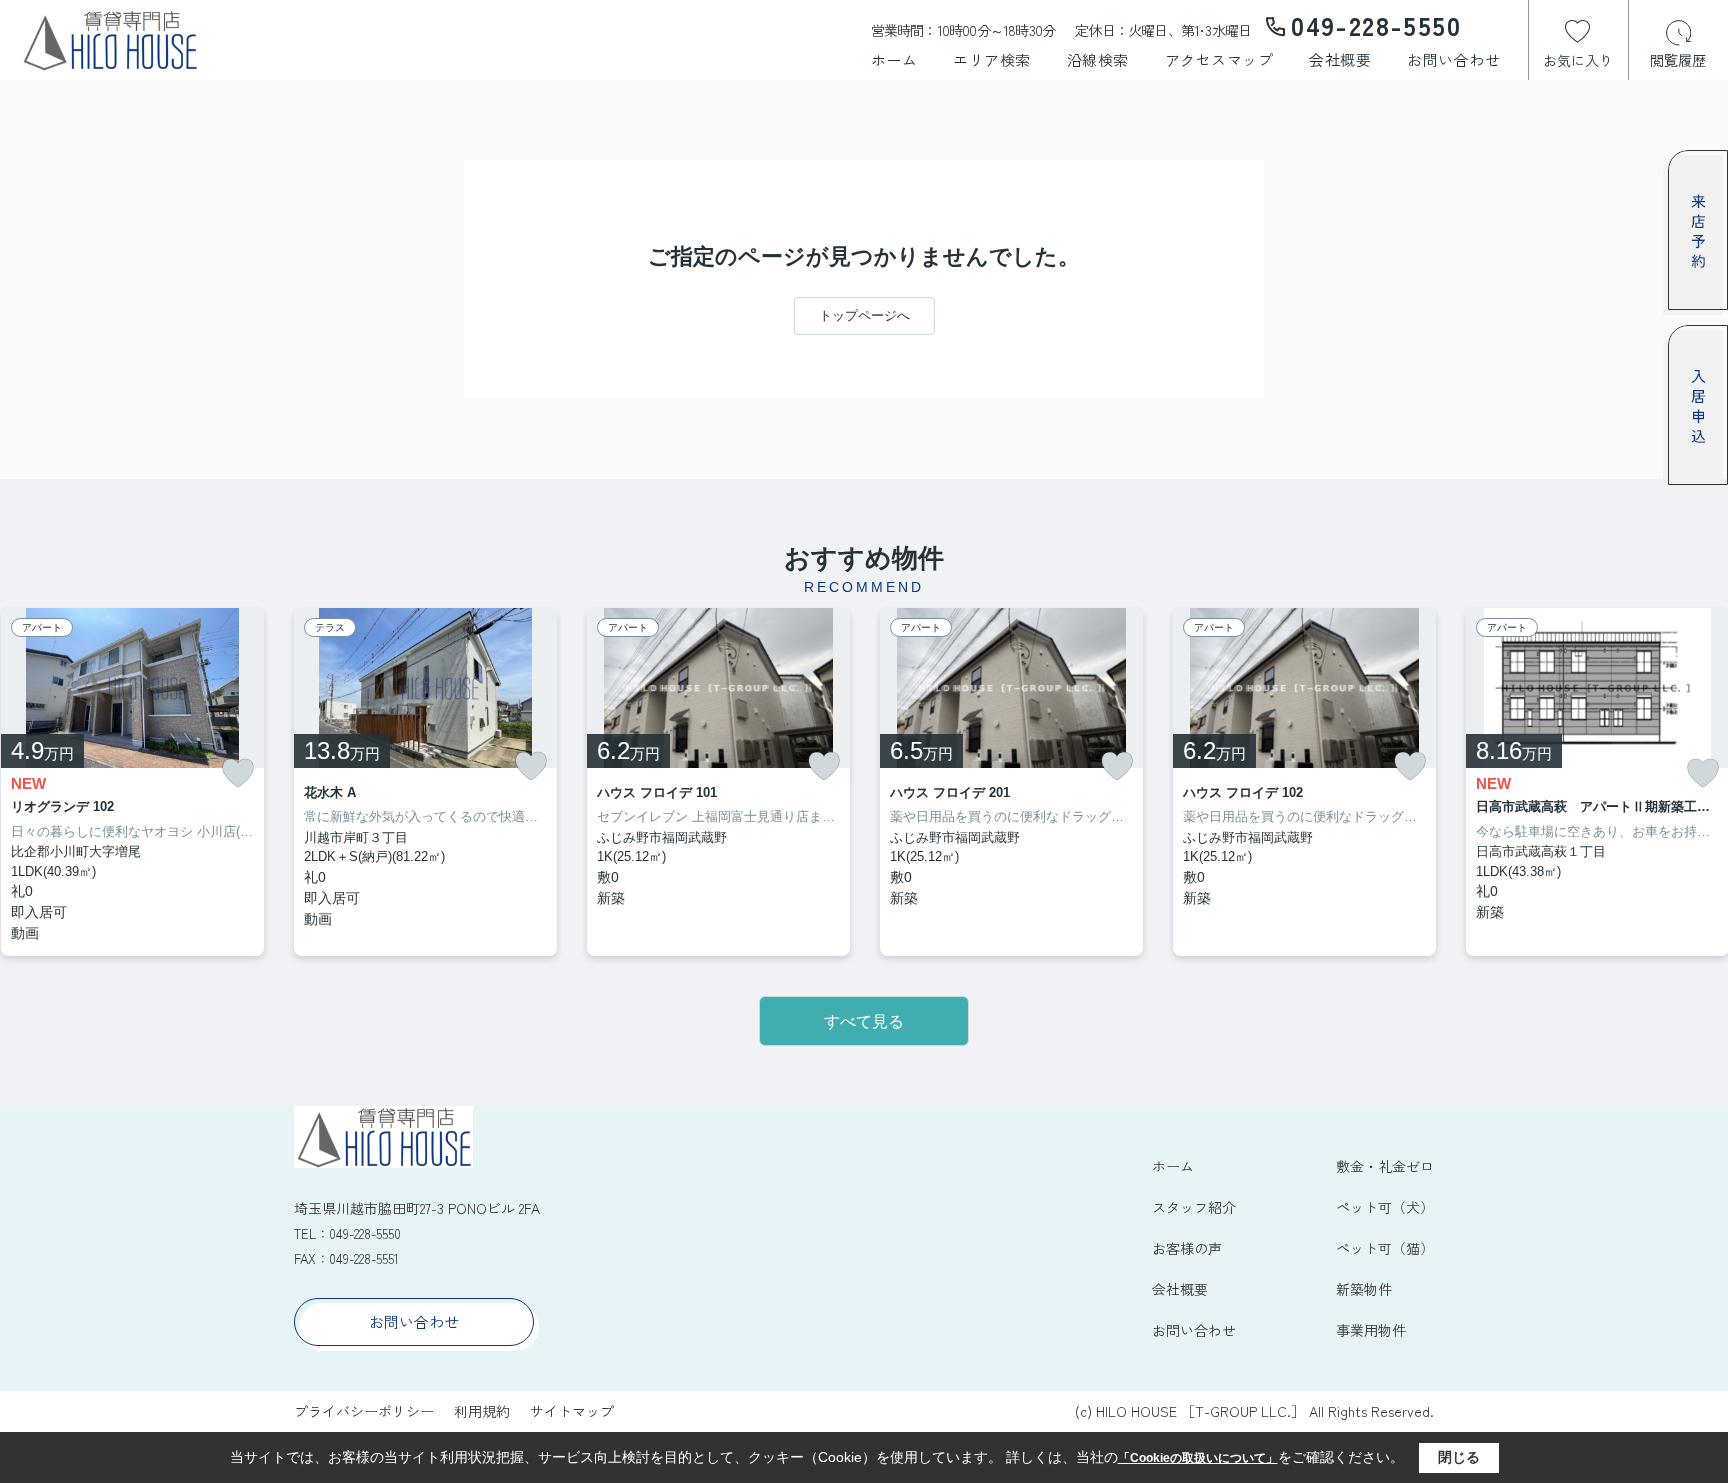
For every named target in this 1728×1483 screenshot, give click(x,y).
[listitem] (425, 782)
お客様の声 (1187, 1248)
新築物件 (1364, 1289)
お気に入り (1578, 60)
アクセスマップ (1219, 59)
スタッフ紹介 (1194, 1207)
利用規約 (482, 1411)
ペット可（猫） (1385, 1248)
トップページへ (864, 315)
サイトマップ (572, 1411)
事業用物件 (1371, 1330)
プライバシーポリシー (364, 1411)
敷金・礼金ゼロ (1385, 1166)
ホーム (894, 59)
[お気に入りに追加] (238, 773)
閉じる (1459, 1457)
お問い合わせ (1453, 59)
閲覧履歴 (1678, 60)
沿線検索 (1098, 59)
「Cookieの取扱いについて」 (1198, 1458)
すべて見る (864, 1021)
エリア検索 (992, 59)
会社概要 (1340, 59)
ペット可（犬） (1385, 1207)
